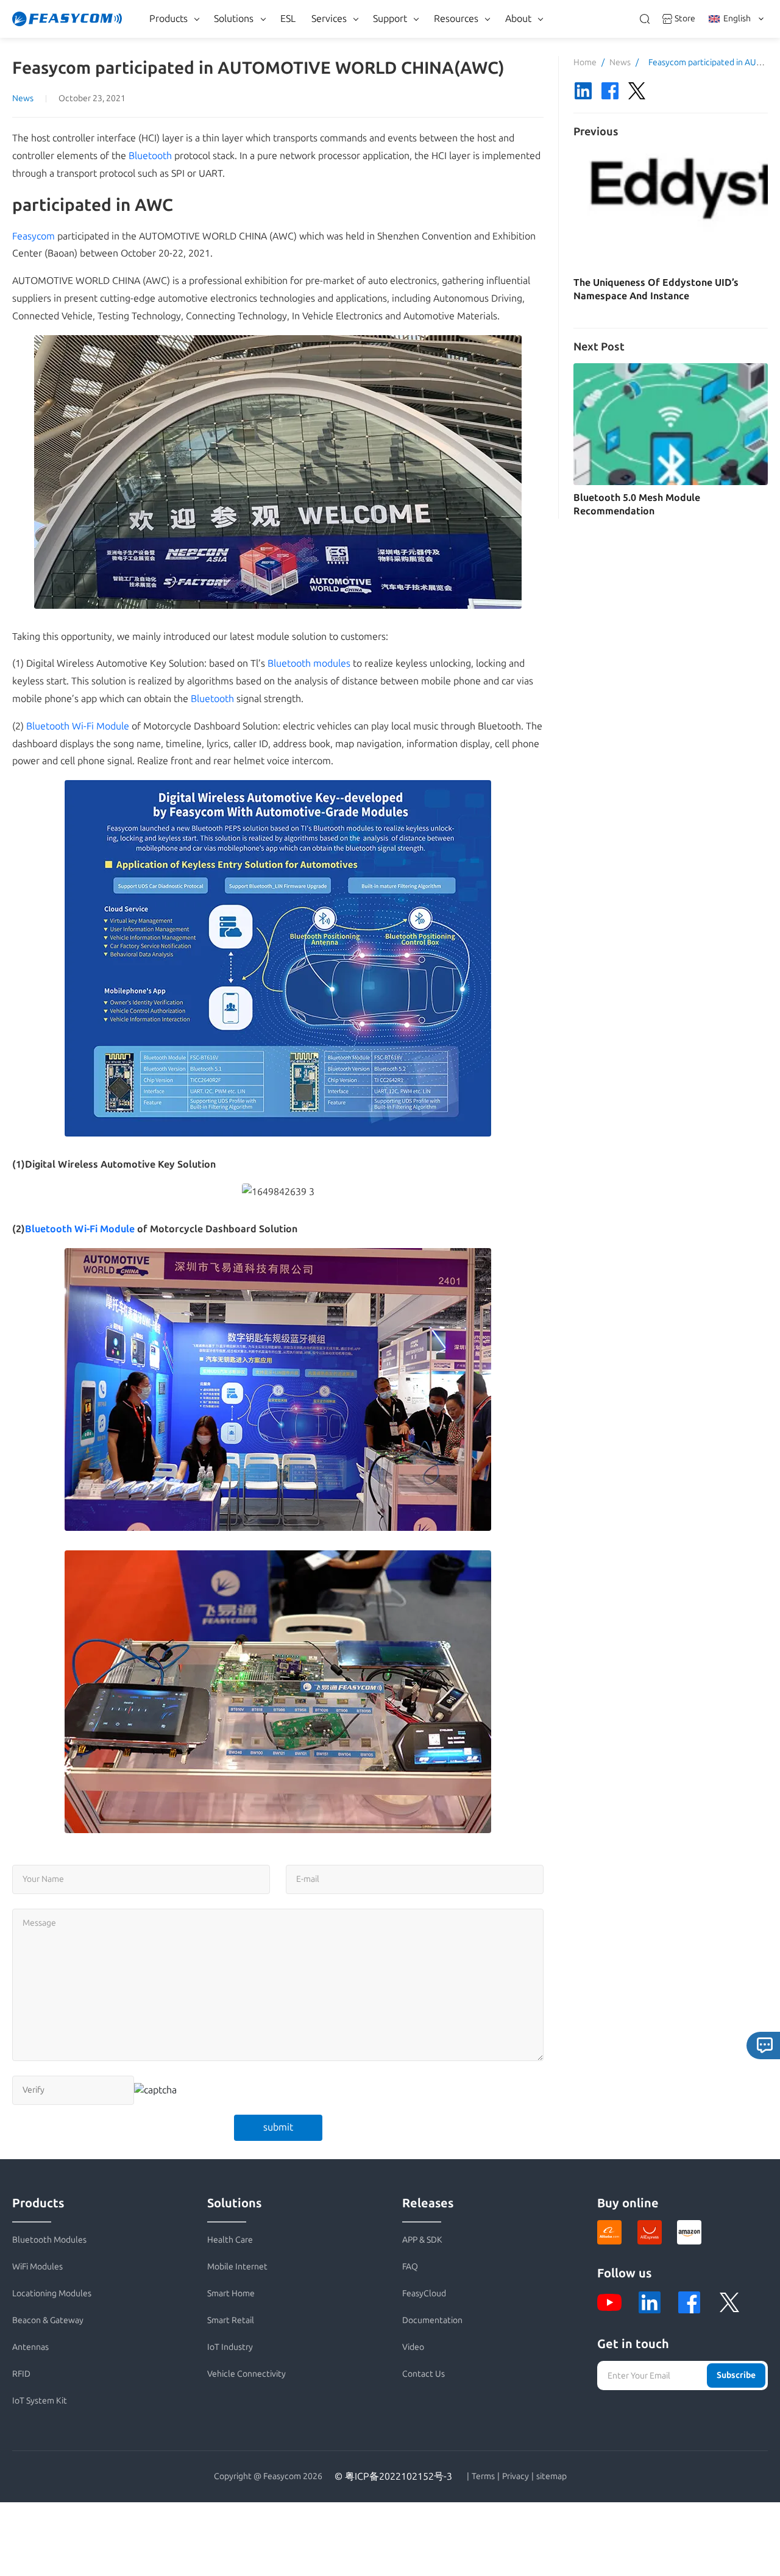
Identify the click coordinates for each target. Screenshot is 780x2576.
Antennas (30, 2347)
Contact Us (424, 2374)
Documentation (432, 2320)
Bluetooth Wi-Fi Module (78, 726)
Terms (483, 2477)
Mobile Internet (237, 2267)
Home (585, 62)
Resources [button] (456, 19)
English (737, 19)
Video (413, 2347)
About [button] (518, 19)
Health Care (230, 2240)
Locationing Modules (52, 2294)
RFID (21, 2374)
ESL (288, 19)
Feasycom (34, 236)
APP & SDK (422, 2240)
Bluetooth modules (309, 663)
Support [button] (390, 19)
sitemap (551, 2477)
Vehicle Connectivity (246, 2374)
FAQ (410, 2267)
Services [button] (329, 19)
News (23, 98)
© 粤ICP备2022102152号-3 (393, 2476)
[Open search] (645, 19)
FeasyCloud (424, 2294)
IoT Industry (230, 2347)
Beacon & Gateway (48, 2320)
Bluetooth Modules (49, 2240)
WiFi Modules (37, 2267)
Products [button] (168, 19)
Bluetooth (150, 156)
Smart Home (231, 2294)
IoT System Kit (40, 2401)
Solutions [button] (234, 19)
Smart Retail (231, 2320)
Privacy (516, 2477)
